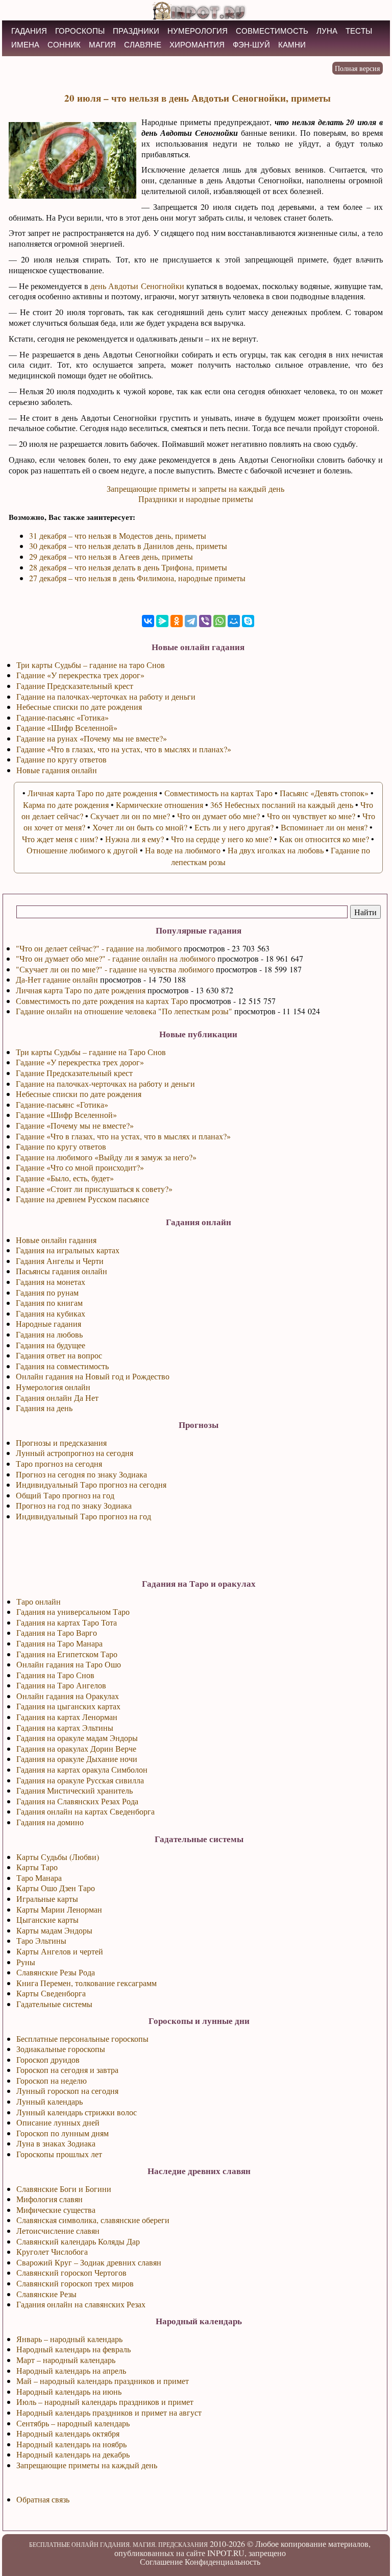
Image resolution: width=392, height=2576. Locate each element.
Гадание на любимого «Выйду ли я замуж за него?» (106, 1157)
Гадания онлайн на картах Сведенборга (85, 1811)
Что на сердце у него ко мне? (222, 839)
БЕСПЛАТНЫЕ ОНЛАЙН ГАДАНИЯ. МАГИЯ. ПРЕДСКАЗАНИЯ (118, 2544)
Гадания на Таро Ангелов (61, 1685)
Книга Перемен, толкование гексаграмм (87, 1983)
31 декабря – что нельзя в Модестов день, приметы (118, 535)
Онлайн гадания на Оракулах (68, 1696)
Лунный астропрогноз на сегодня (75, 1453)
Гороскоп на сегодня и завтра (67, 2070)
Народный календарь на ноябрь (71, 2444)
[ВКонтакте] (148, 621)
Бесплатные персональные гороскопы (82, 2038)
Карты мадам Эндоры (54, 1930)
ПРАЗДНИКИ (136, 31)
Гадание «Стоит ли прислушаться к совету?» (94, 1189)
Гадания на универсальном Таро (73, 1612)
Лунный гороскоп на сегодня (67, 2091)
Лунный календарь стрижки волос (77, 2112)
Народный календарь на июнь (69, 2391)
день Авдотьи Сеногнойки (137, 286)
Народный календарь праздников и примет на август (109, 2412)
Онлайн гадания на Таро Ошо (69, 1664)
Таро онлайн (39, 1601)
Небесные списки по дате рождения (79, 1094)
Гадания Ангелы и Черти (60, 1261)
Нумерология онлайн (53, 1387)
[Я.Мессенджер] (162, 621)
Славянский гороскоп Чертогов (71, 2272)
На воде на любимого (183, 850)
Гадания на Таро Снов (55, 1675)
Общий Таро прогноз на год (65, 1495)
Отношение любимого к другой (82, 850)
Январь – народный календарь (69, 2339)
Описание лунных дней (58, 2122)
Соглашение (161, 2561)
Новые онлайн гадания (56, 1240)
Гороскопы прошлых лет (59, 2154)
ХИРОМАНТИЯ (197, 45)
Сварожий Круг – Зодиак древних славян (89, 2262)
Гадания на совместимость (62, 1366)
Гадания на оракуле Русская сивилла (80, 1780)
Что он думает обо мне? (218, 816)
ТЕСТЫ (359, 31)
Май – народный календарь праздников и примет (103, 2381)
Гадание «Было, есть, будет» (65, 1178)
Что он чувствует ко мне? (311, 816)
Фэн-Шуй (251, 45)
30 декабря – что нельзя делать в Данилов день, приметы (128, 546)
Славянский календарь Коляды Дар (78, 2241)
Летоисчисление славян (58, 2231)
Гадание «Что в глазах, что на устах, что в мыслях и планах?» (123, 1136)
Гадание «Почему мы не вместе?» (75, 1125)
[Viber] (205, 621)
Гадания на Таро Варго (57, 1632)
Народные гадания (48, 1323)
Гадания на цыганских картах (68, 1706)
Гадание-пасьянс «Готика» (62, 1104)
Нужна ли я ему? (134, 839)
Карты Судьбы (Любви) (58, 1857)
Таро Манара (39, 1878)
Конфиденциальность (223, 2561)
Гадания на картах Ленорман (67, 1717)
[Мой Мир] (234, 621)
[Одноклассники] (177, 621)
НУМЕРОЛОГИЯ (198, 31)
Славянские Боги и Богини (64, 2189)
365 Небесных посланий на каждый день (282, 805)
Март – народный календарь (66, 2360)
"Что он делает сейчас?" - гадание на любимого (99, 948)
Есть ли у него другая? (234, 827)
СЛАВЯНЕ (143, 45)
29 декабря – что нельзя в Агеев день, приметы (111, 556)
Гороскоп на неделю (52, 2080)
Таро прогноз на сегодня (59, 1463)
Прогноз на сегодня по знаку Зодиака (81, 1474)
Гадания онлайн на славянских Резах (81, 2304)
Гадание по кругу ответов (61, 1146)
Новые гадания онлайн (57, 770)
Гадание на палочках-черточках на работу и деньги (105, 1083)
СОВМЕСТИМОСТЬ (272, 31)
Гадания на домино (50, 1822)
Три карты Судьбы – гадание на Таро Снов (91, 1052)
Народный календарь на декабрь (73, 2454)
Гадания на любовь (49, 1334)
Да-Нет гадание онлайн (57, 979)
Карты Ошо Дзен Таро (56, 1888)
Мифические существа (56, 2210)
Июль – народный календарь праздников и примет (105, 2402)
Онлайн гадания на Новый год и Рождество (93, 1376)
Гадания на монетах (51, 1282)
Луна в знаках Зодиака (56, 2143)
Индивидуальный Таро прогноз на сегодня (91, 1484)
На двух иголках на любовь (276, 850)
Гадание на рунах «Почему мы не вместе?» (92, 738)
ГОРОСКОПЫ (80, 31)
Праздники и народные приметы (196, 499)
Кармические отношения (160, 805)
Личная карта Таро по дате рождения (81, 990)
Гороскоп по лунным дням (63, 2133)
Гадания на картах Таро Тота (67, 1622)
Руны (26, 1962)
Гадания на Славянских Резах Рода (77, 1801)
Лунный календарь (50, 2101)
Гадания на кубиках (51, 1313)
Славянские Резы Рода (56, 1972)
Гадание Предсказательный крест (74, 1073)
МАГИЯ (102, 45)
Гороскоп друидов (48, 2059)
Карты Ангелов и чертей (60, 1951)
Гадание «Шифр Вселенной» (66, 1115)
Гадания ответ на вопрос (59, 1355)
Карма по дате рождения (66, 805)
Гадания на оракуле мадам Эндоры (77, 1738)
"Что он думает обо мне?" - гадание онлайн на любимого (116, 958)
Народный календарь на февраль (73, 2349)
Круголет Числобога (52, 2251)
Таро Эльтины (41, 1940)
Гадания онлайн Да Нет (57, 1398)
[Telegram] (191, 621)
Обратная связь (43, 2499)
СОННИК (64, 45)
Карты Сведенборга (51, 1993)
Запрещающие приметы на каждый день (87, 2465)
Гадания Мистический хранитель (75, 1790)
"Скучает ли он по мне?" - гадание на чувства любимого (115, 969)
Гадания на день (44, 1408)
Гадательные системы (54, 2004)
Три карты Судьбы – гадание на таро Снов (91, 665)
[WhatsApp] (219, 621)
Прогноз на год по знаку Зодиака (74, 1505)
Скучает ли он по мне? (130, 816)
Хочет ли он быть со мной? (140, 827)
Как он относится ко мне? (324, 839)
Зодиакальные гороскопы (61, 2049)
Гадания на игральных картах (68, 1250)
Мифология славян (50, 2199)
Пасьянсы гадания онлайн (62, 1271)
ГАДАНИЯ (29, 31)
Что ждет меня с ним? (60, 839)
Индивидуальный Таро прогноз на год (83, 1516)
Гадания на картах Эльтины (65, 1727)
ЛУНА (327, 31)
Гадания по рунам (47, 1292)
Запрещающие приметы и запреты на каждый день (195, 488)
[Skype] (248, 621)
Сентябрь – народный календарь (73, 2423)
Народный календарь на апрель (71, 2370)
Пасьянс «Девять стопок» (324, 793)
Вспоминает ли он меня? (324, 827)
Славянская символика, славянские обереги (93, 2220)
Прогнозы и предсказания (61, 1442)
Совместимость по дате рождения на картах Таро (102, 1001)
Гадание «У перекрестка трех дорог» (80, 1062)
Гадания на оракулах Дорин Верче (76, 1748)
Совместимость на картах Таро (218, 793)
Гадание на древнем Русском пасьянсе (82, 1199)
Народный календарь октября (68, 2433)
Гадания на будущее (51, 1345)
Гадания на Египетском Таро (67, 1654)
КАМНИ (292, 45)
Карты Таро (37, 1867)
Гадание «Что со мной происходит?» (80, 1167)
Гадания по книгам (49, 1303)
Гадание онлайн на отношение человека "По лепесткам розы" (124, 1011)
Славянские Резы (46, 2294)
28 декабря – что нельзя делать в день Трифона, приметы (128, 567)
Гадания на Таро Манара (59, 1643)
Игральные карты (47, 1899)
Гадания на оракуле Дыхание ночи (77, 1759)
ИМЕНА (25, 45)
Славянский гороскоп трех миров (75, 2283)
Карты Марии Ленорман (59, 1909)
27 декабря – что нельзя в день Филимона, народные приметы (137, 578)
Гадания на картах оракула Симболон (82, 1769)
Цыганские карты (47, 1919)
